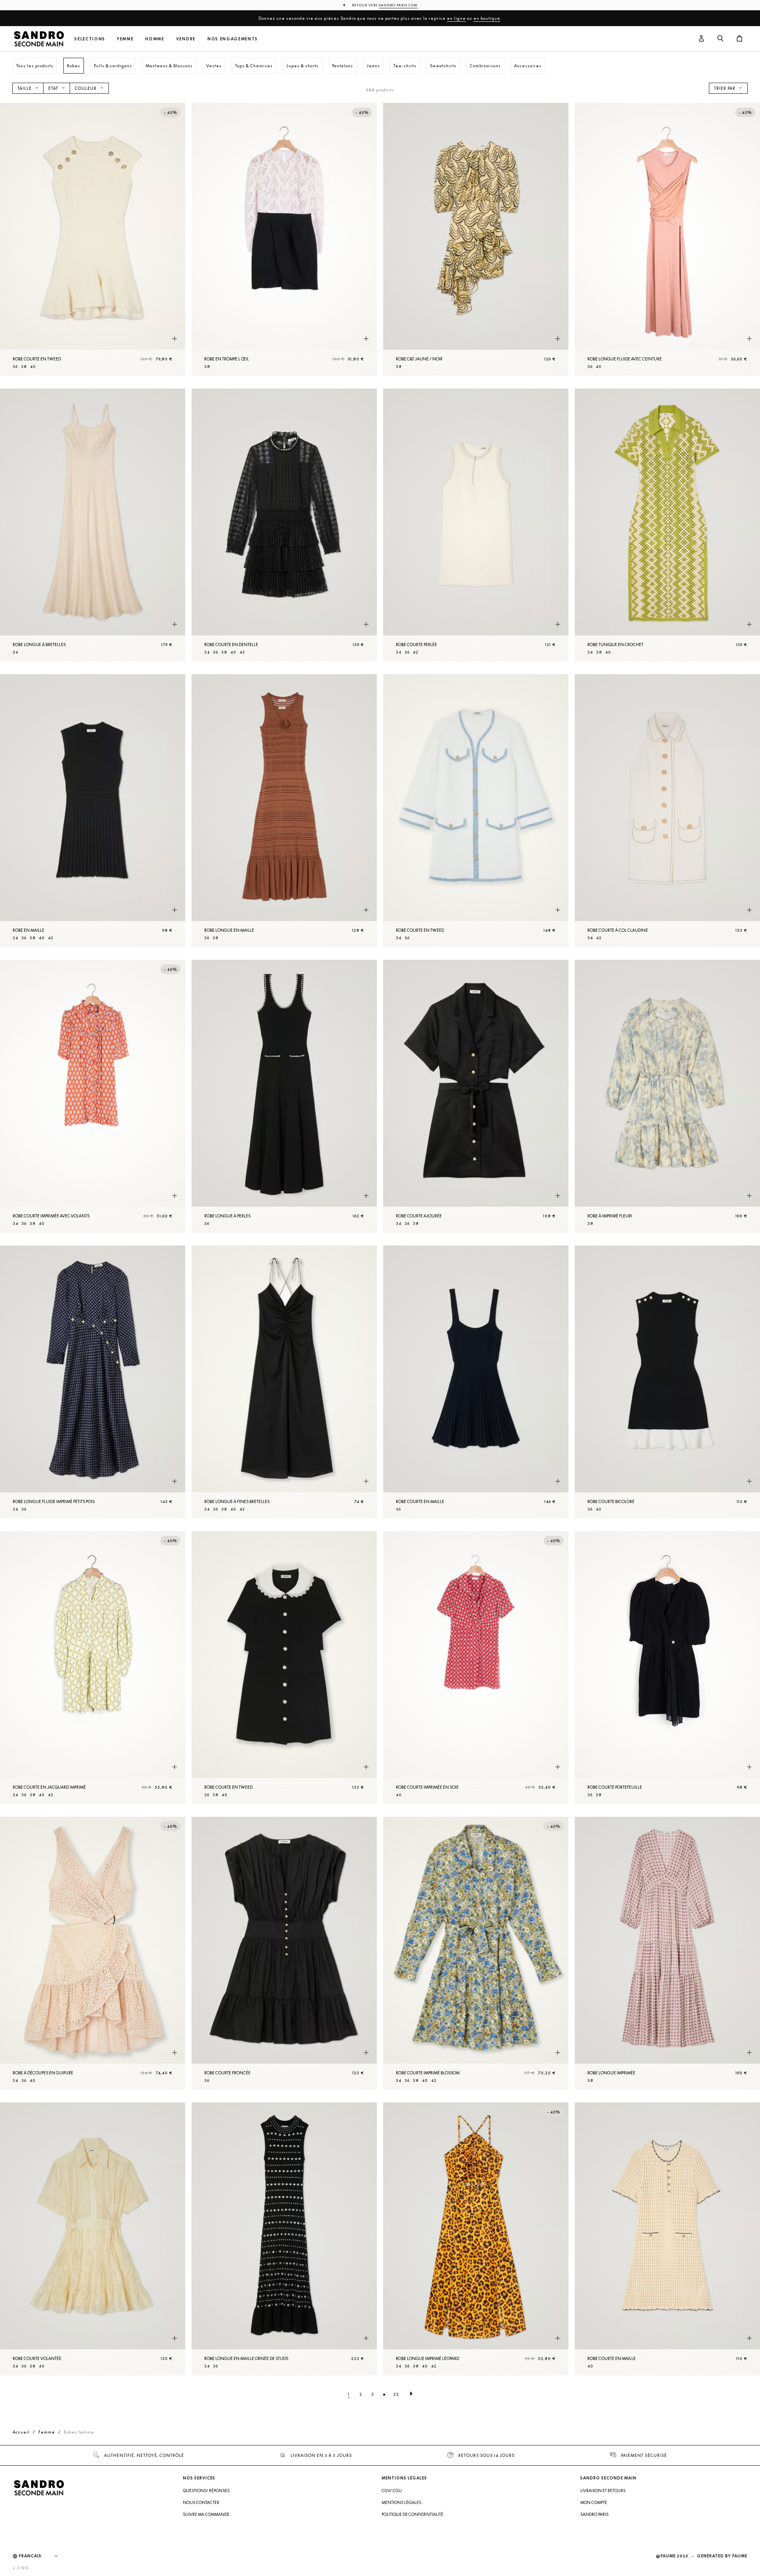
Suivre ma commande (206, 2514)
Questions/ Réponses (206, 2491)
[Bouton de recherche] (720, 39)
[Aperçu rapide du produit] (175, 339)
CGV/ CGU (392, 2491)
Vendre (186, 39)
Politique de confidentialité (412, 2514)
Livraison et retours (603, 2491)
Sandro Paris (594, 2514)
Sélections (90, 39)
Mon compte (594, 2502)
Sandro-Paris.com (398, 5)
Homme (155, 39)
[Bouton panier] (739, 39)
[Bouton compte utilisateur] (701, 39)
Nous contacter (201, 2502)
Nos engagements (233, 39)
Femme (125, 39)
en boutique (487, 18)
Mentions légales (401, 2502)
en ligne (456, 18)
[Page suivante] (411, 2394)
